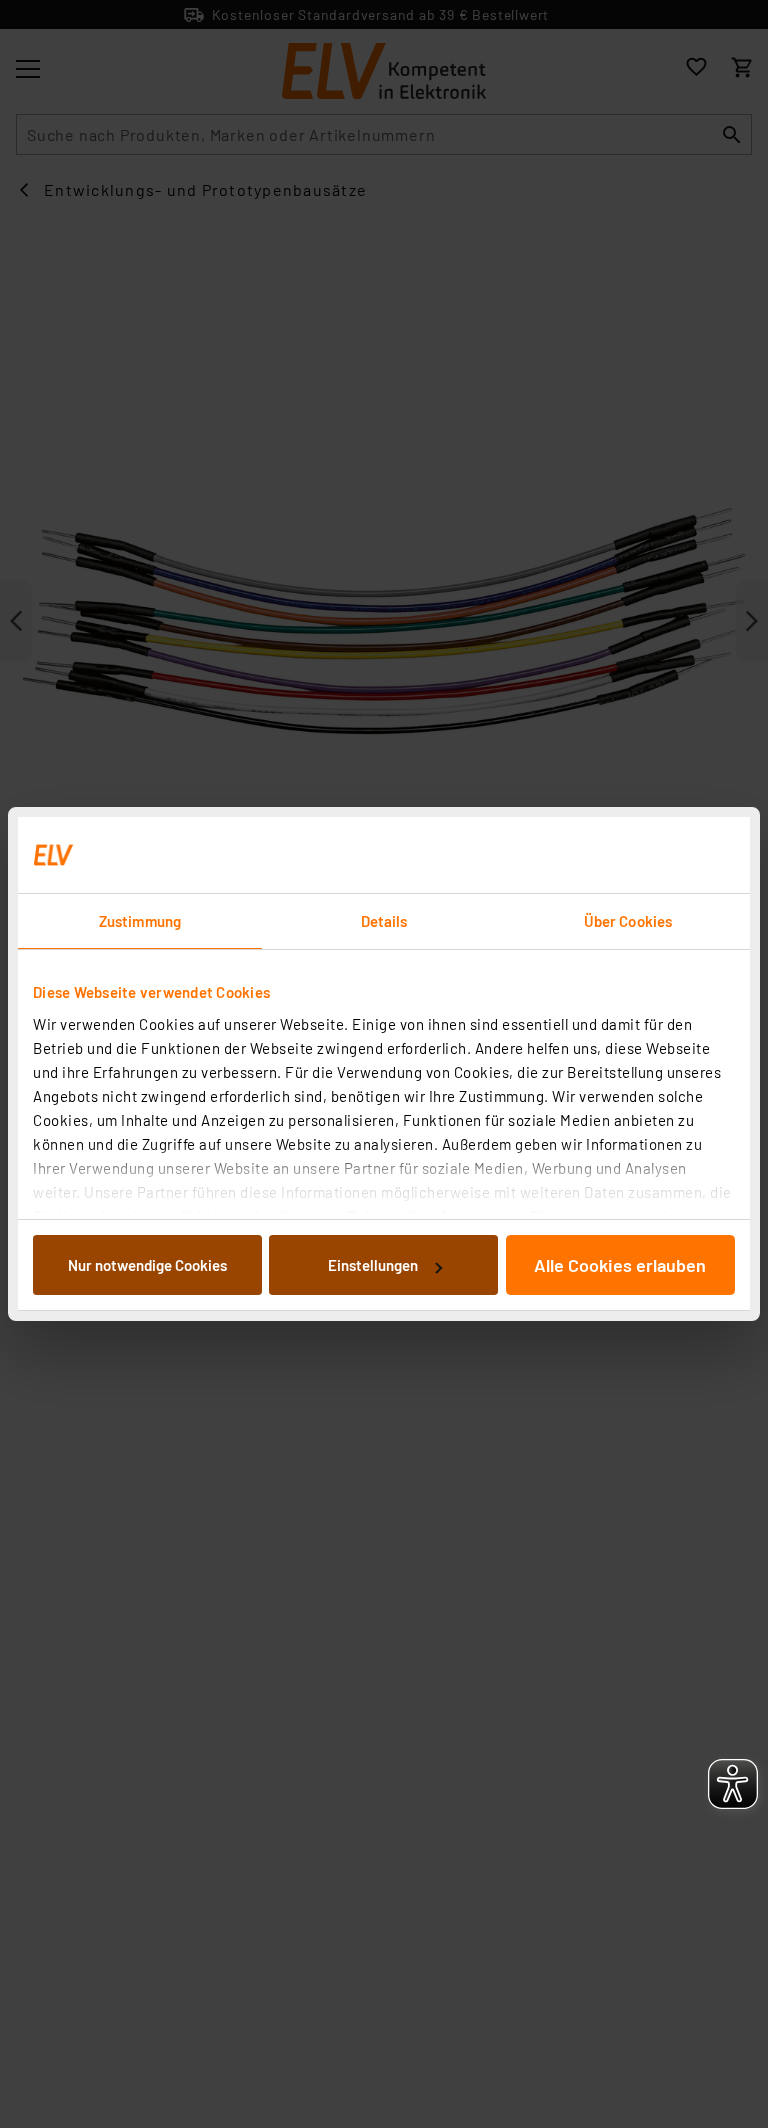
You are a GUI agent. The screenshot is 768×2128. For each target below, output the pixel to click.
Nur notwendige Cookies (147, 1265)
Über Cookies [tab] (628, 921)
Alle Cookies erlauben (620, 1265)
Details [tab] (384, 921)
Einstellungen (373, 1265)
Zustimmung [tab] (140, 921)
